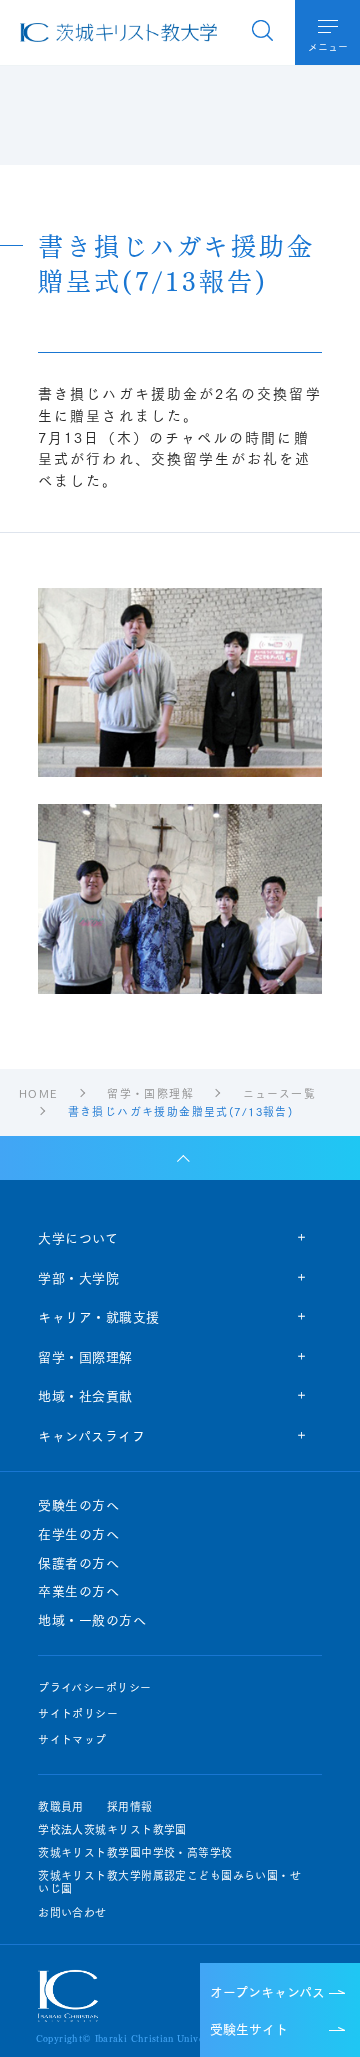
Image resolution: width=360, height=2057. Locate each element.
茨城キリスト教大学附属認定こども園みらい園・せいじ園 (169, 1882)
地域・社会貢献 (85, 1395)
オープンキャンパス (267, 1991)
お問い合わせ (72, 1912)
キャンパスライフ (91, 1435)
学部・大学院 (78, 1277)
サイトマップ (72, 1739)
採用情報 (130, 1806)
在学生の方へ (78, 1534)
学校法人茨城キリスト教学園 (112, 1829)
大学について (78, 1237)
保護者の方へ (78, 1563)
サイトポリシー (78, 1713)
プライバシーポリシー (94, 1687)
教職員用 (61, 1806)
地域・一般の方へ (92, 1620)
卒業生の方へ (78, 1591)
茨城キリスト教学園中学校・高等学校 (135, 1852)
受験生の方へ (78, 1505)
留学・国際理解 (85, 1356)
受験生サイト (249, 2028)
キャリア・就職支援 (99, 1316)
